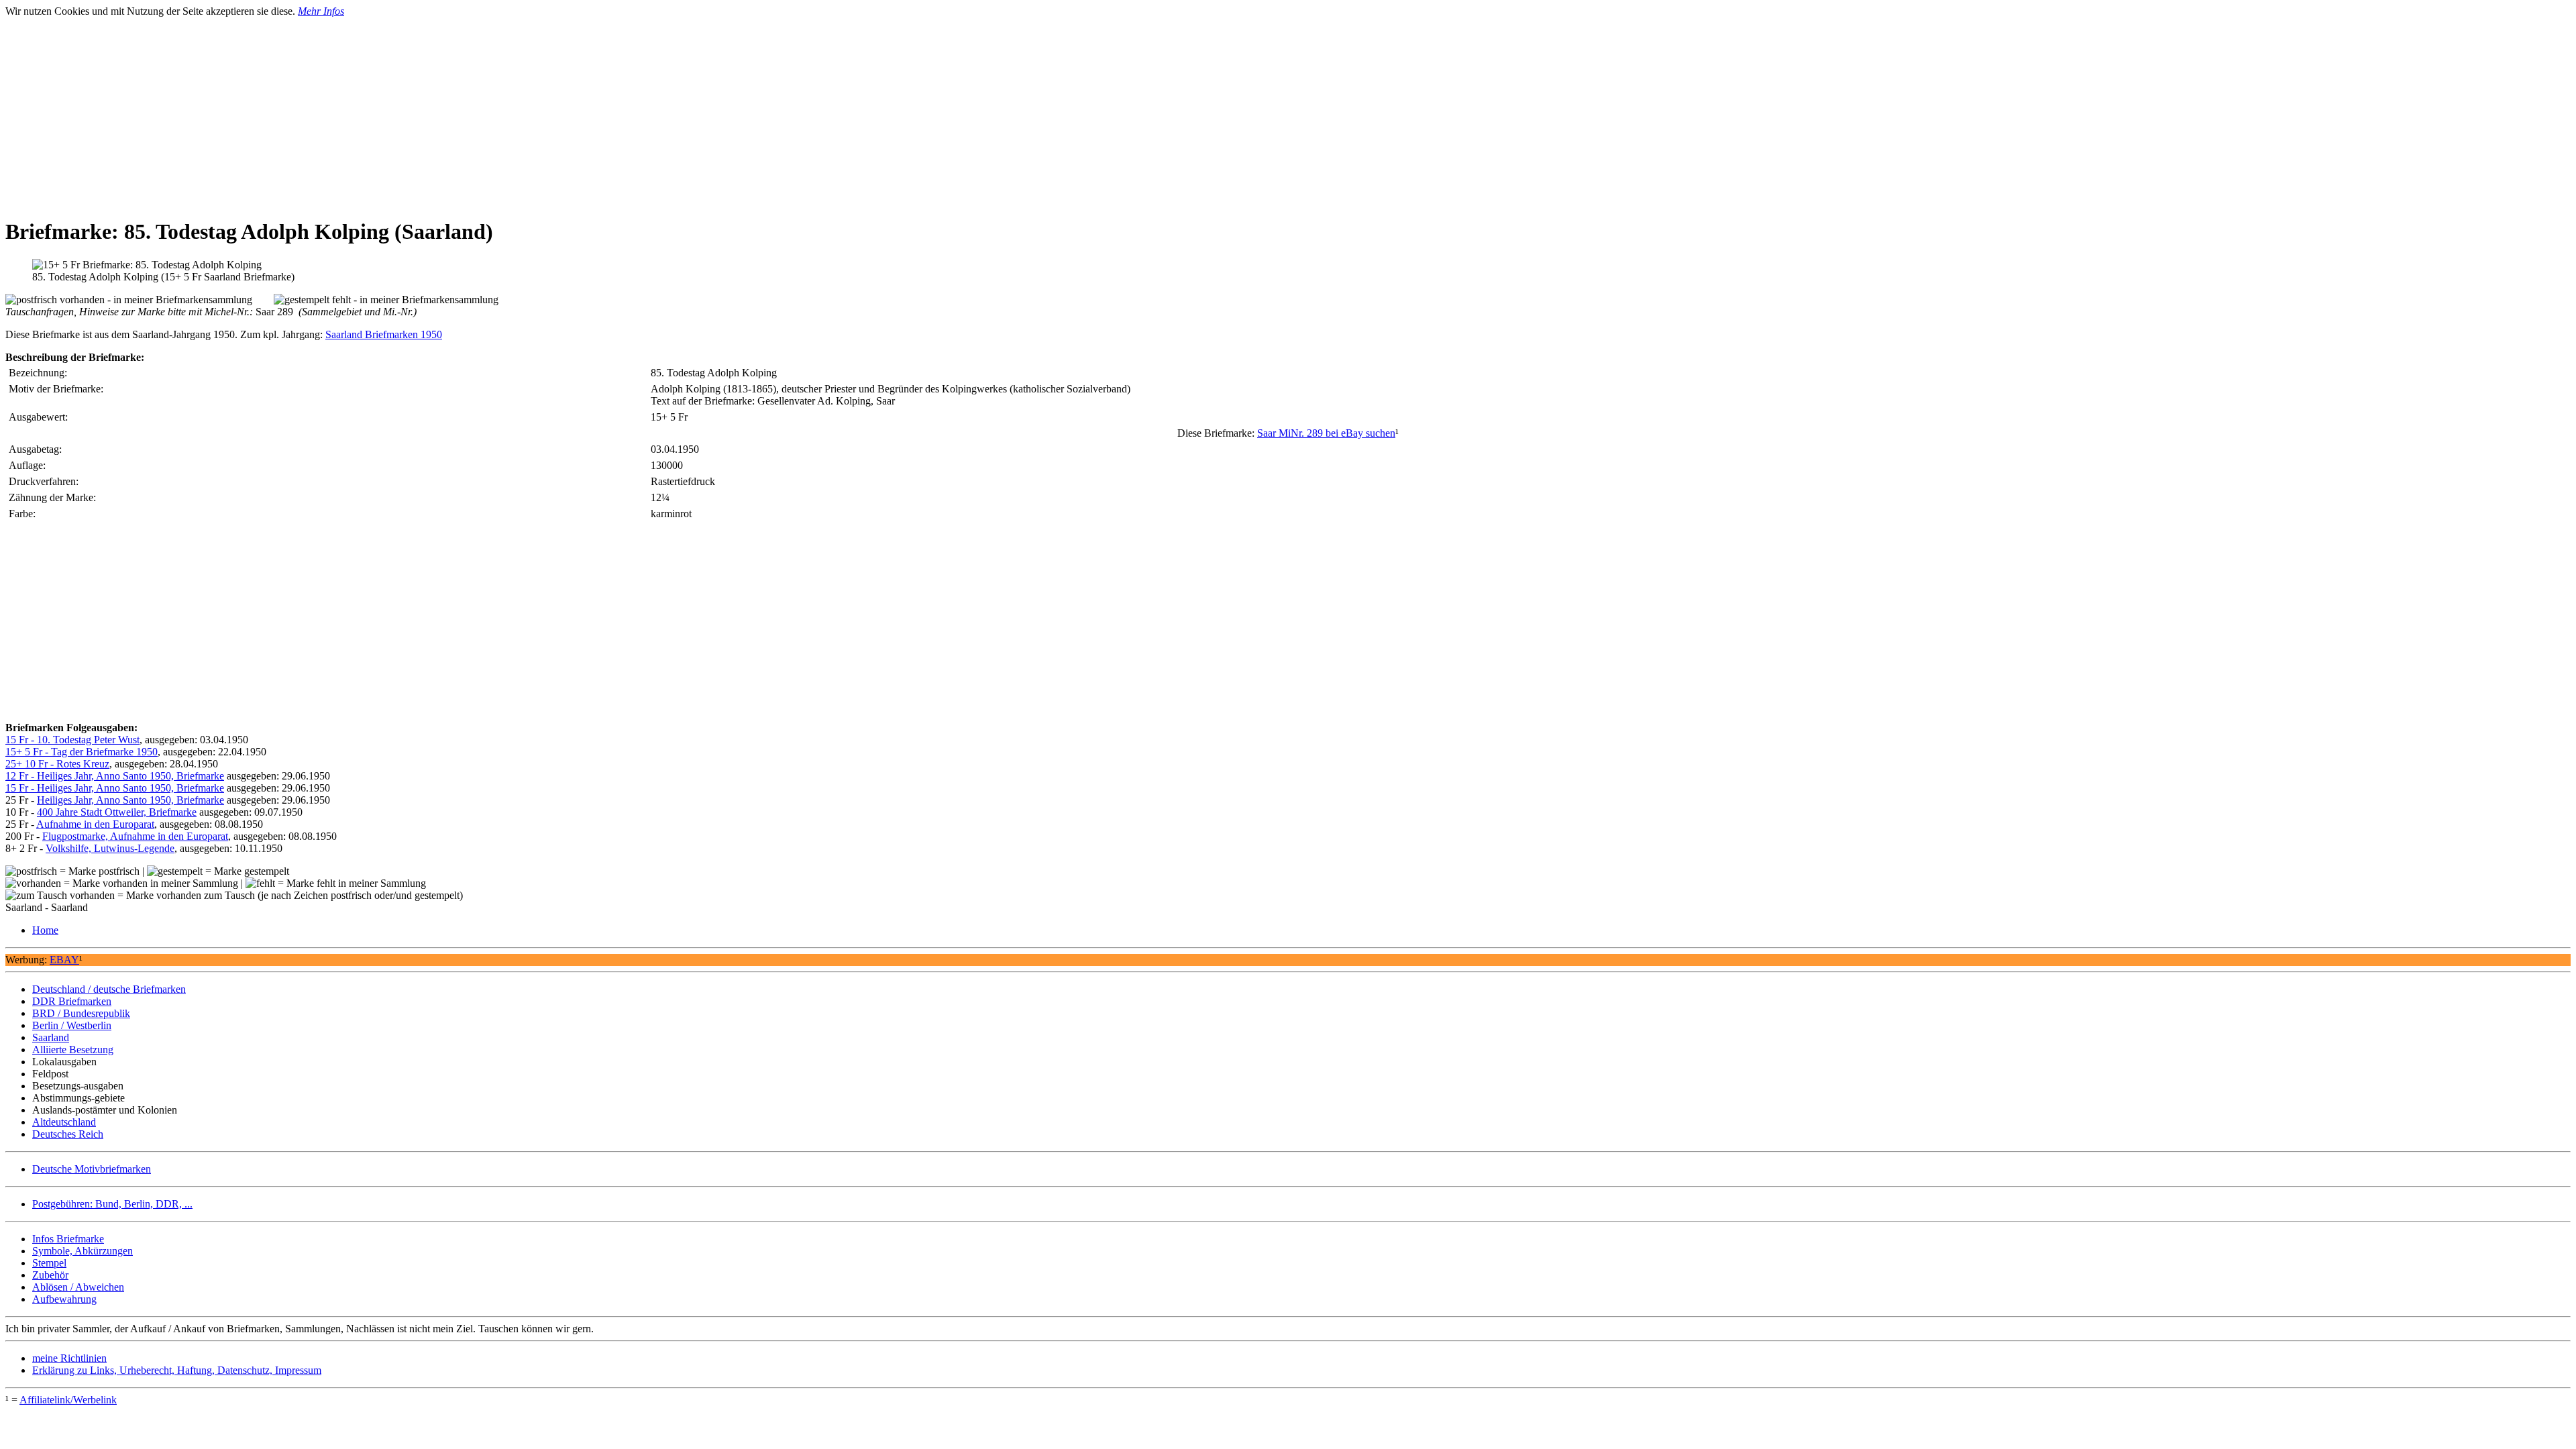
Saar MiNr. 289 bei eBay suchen (1326, 433)
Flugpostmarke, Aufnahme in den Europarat (135, 836)
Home (45, 930)
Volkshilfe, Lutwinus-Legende (110, 848)
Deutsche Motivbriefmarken (92, 1169)
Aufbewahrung (64, 1299)
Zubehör (50, 1275)
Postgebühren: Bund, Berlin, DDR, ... (112, 1204)
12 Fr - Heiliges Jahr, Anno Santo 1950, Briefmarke (115, 776)
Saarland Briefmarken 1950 (384, 334)
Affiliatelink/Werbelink (68, 1400)
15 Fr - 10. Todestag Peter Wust (72, 740)
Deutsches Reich (68, 1134)
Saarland (51, 1037)
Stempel (49, 1263)
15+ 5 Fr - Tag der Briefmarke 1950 (82, 752)
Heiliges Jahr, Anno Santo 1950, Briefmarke (130, 800)
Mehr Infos (321, 11)
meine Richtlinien (69, 1358)
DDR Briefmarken (72, 1001)
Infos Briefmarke (68, 1239)
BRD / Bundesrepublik (81, 1013)
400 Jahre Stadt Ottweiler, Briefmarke (117, 812)
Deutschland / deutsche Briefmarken (109, 989)
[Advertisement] (408, 111)
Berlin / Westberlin (72, 1025)
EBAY (64, 960)
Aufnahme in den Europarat (95, 824)
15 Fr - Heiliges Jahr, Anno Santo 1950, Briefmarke (115, 788)
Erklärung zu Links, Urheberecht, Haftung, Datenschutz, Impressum (177, 1370)
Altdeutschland (64, 1122)
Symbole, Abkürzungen (83, 1251)
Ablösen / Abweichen (78, 1287)
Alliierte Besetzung (73, 1050)
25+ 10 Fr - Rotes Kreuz (57, 764)
